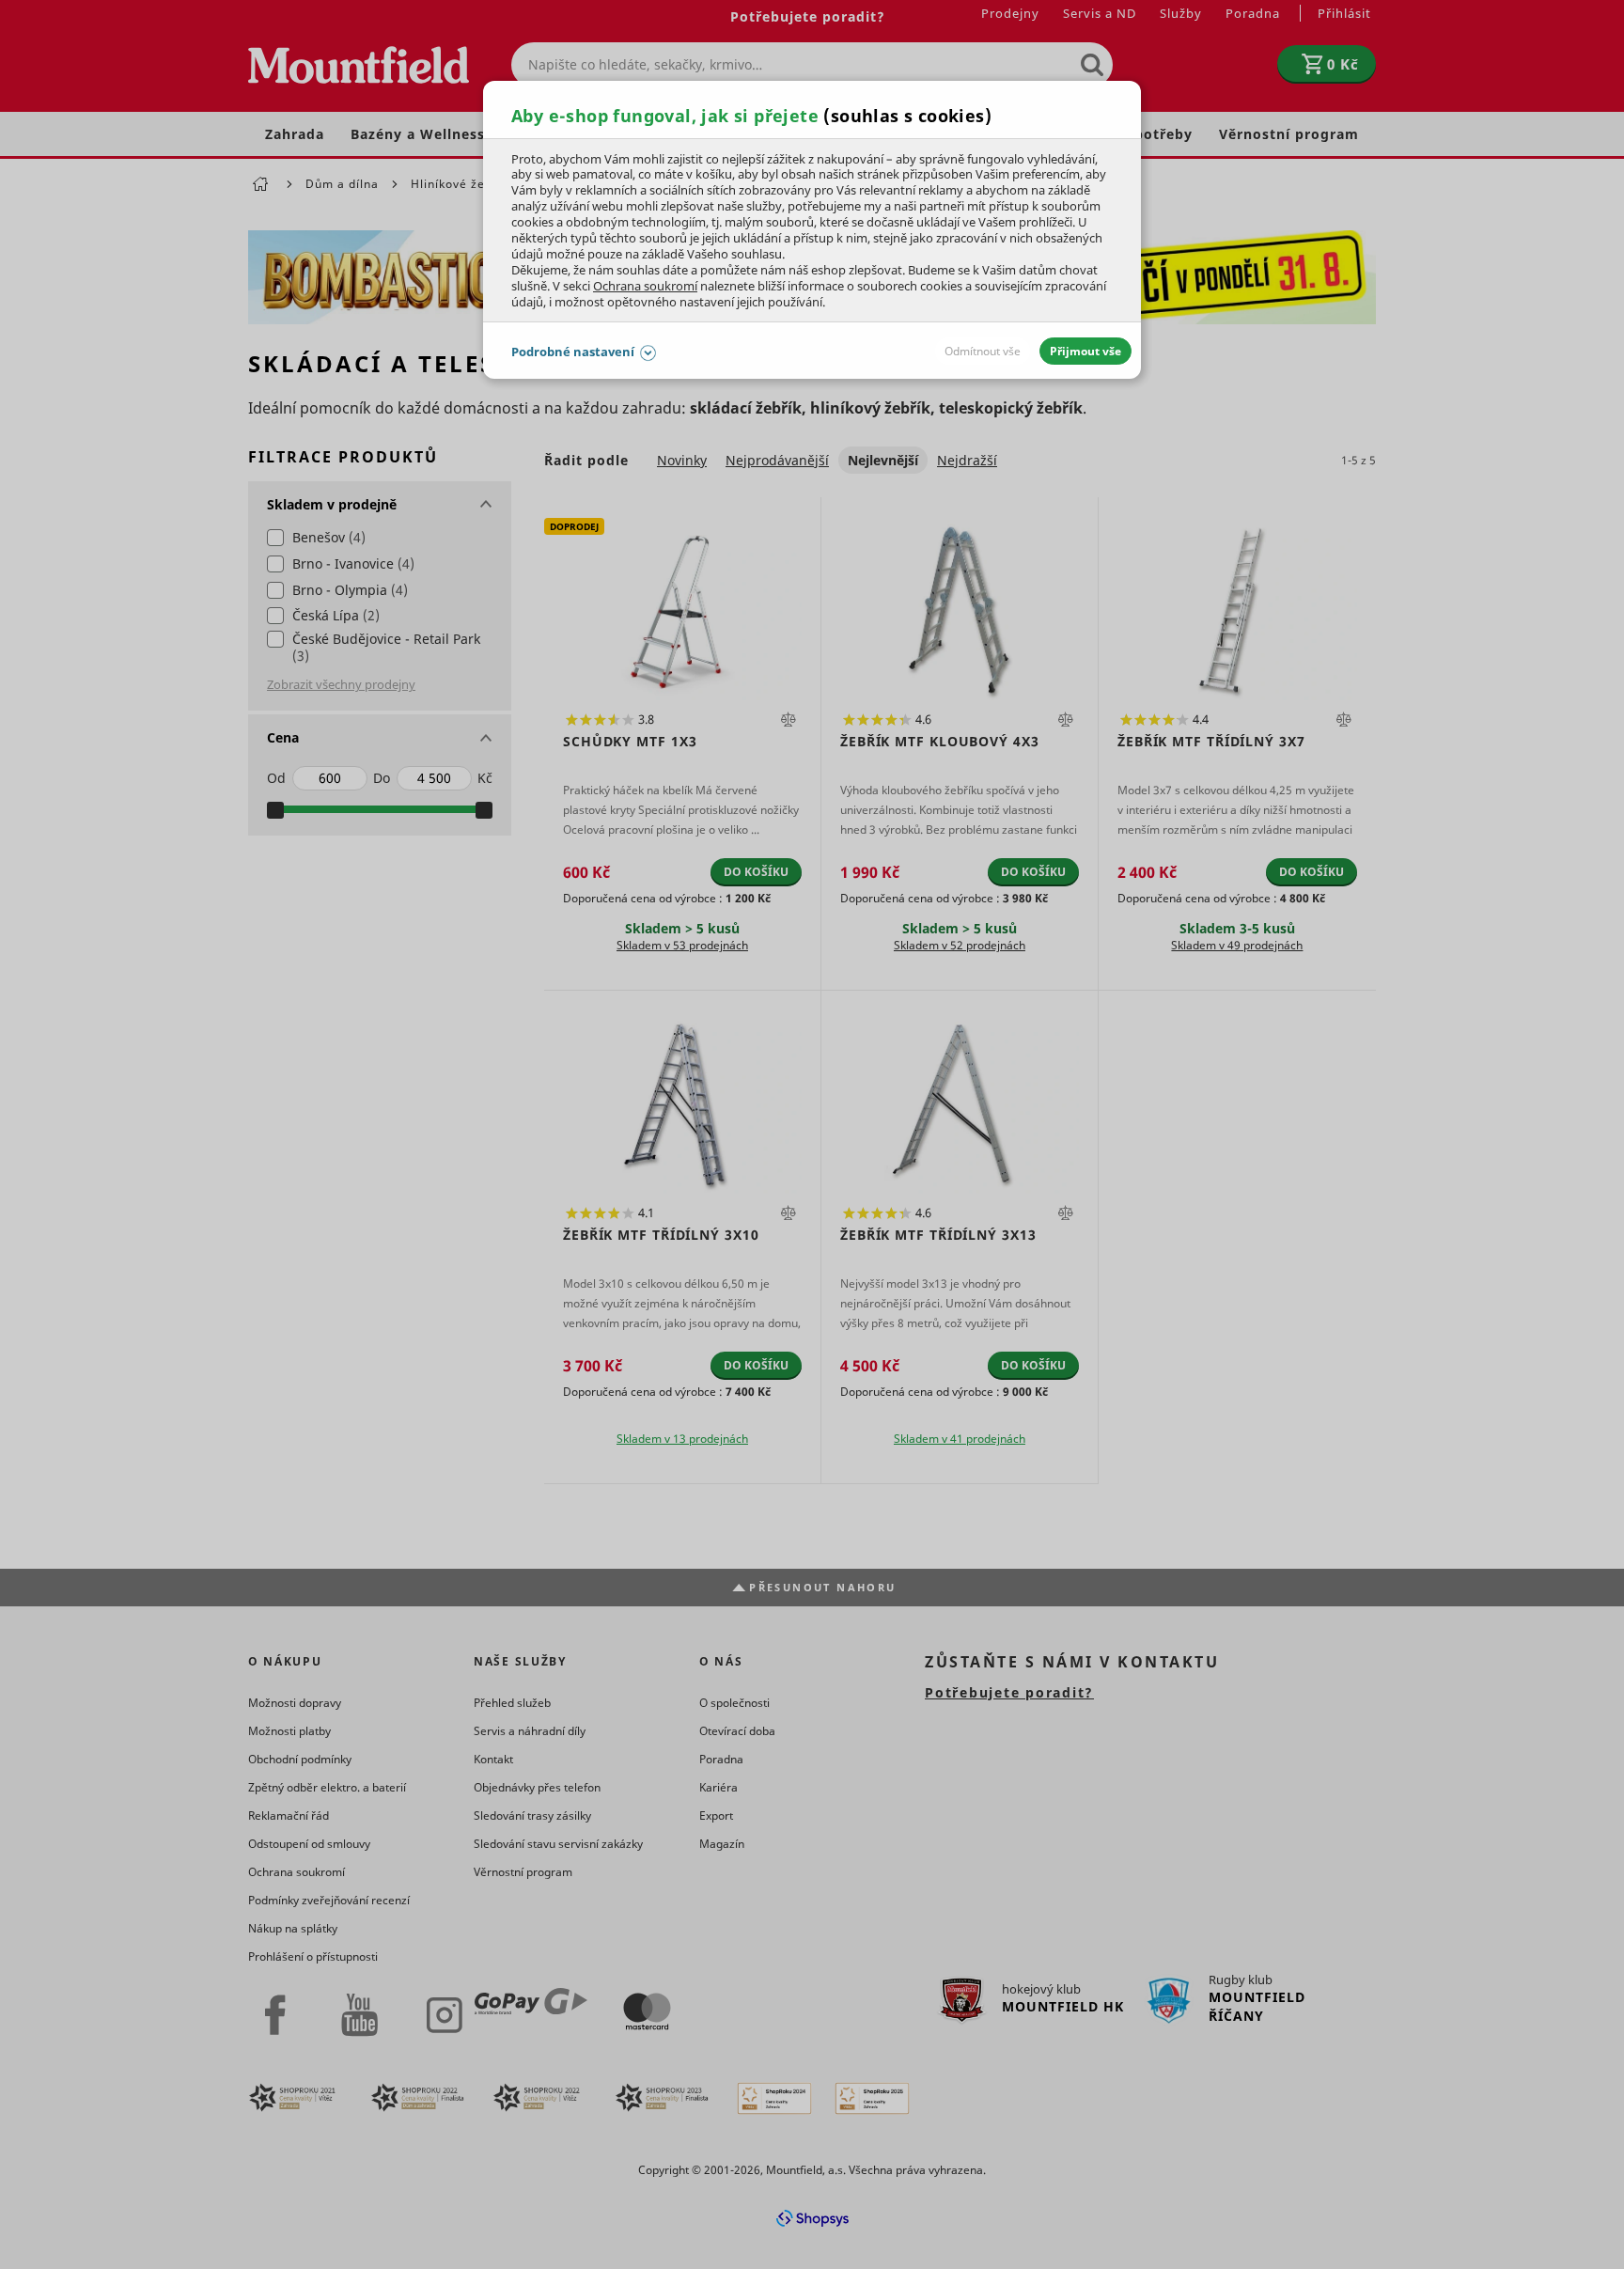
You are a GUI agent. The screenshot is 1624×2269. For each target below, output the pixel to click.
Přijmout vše (1085, 351)
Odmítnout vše (983, 351)
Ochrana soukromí (645, 286)
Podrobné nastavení (573, 352)
